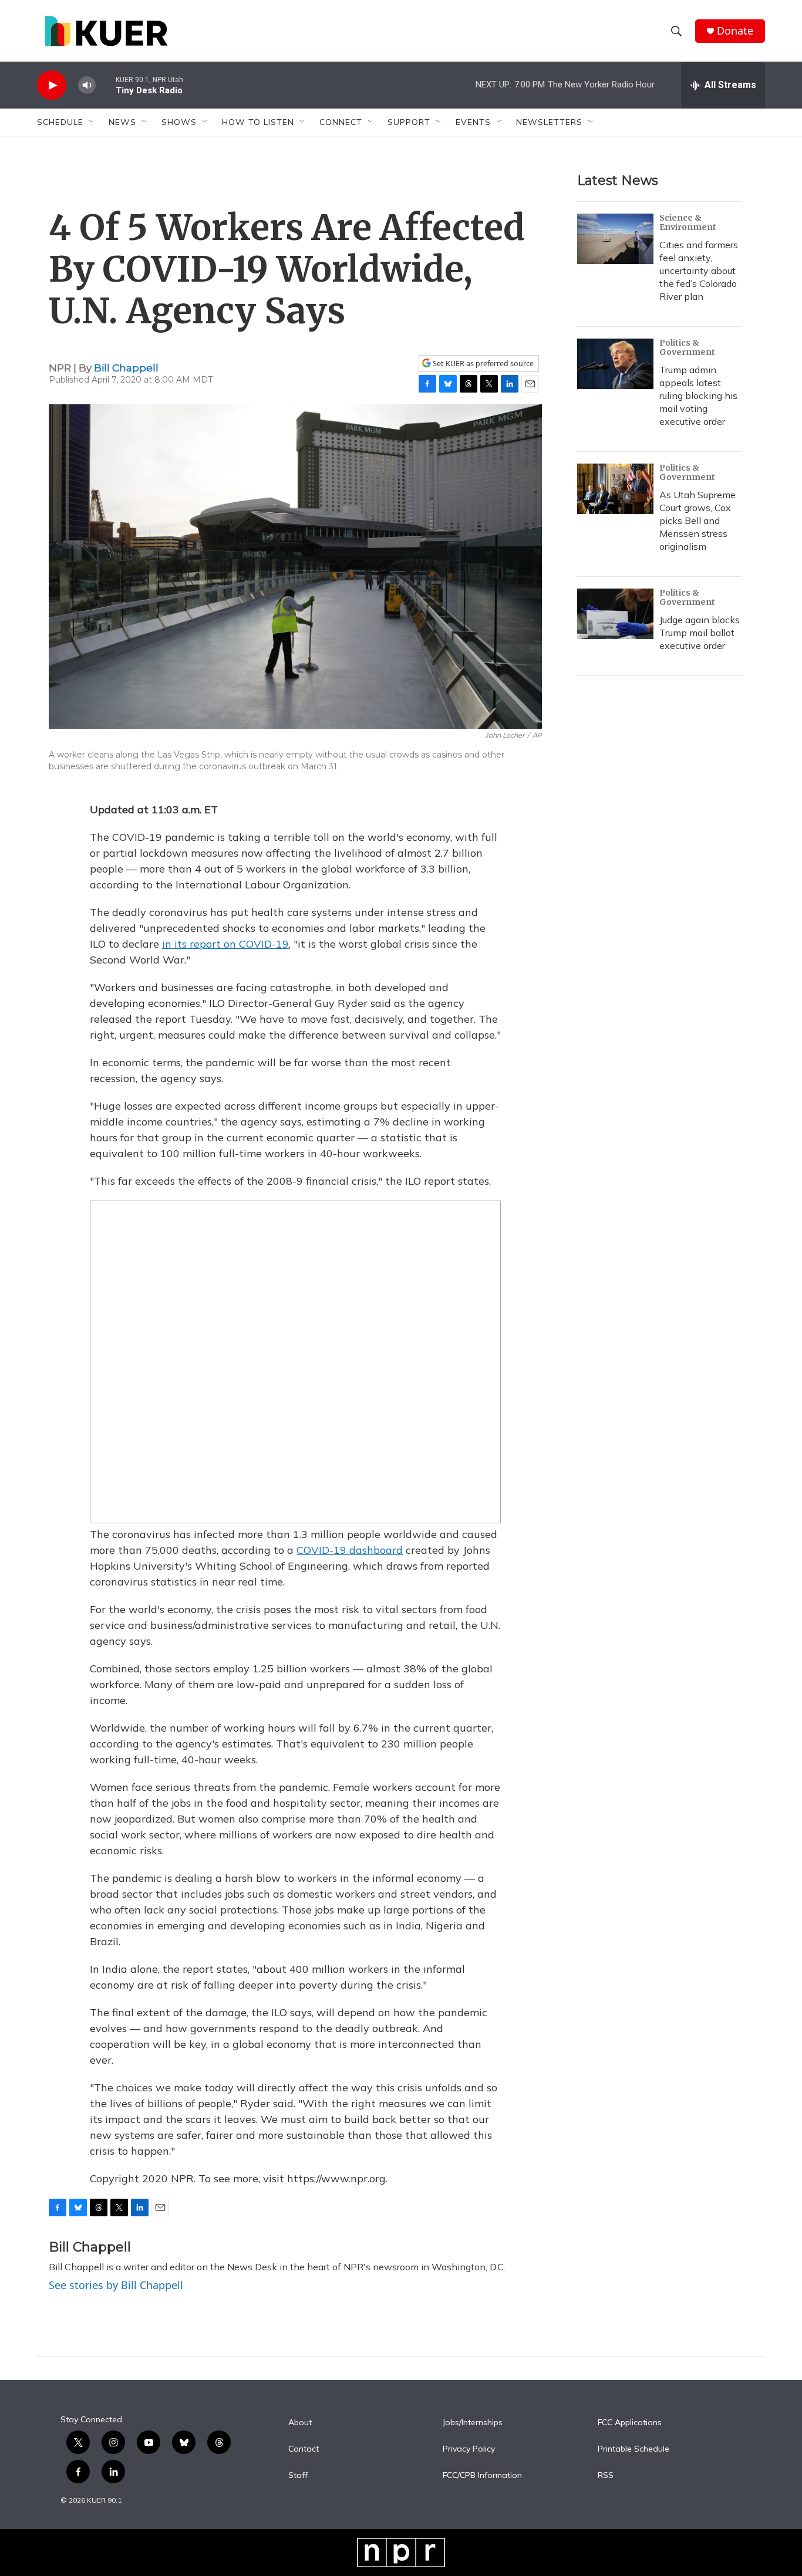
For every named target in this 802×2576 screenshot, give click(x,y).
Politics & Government (687, 347)
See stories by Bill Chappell (116, 2285)
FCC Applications (630, 2423)
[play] (52, 85)
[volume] (87, 85)
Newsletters (549, 122)
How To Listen (258, 122)
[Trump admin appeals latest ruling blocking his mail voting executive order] (615, 364)
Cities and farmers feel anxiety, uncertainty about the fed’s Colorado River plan (699, 271)
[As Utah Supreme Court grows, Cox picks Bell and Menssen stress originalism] (615, 489)
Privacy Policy (469, 2449)
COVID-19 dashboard (350, 1550)
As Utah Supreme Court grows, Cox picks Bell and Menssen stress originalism (697, 520)
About (300, 2423)
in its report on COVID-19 (225, 944)
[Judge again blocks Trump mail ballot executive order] (615, 614)
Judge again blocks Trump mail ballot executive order (700, 633)
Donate (735, 31)
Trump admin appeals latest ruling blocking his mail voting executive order (698, 395)
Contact (304, 2449)
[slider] (106, 85)
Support (409, 122)
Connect (341, 122)
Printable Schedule (633, 2449)
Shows (179, 122)
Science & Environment (688, 222)
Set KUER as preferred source (482, 364)
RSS (606, 2476)
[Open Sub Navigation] (92, 122)
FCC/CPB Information (482, 2476)
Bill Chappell (126, 368)
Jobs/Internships (473, 2423)
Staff (298, 2476)
